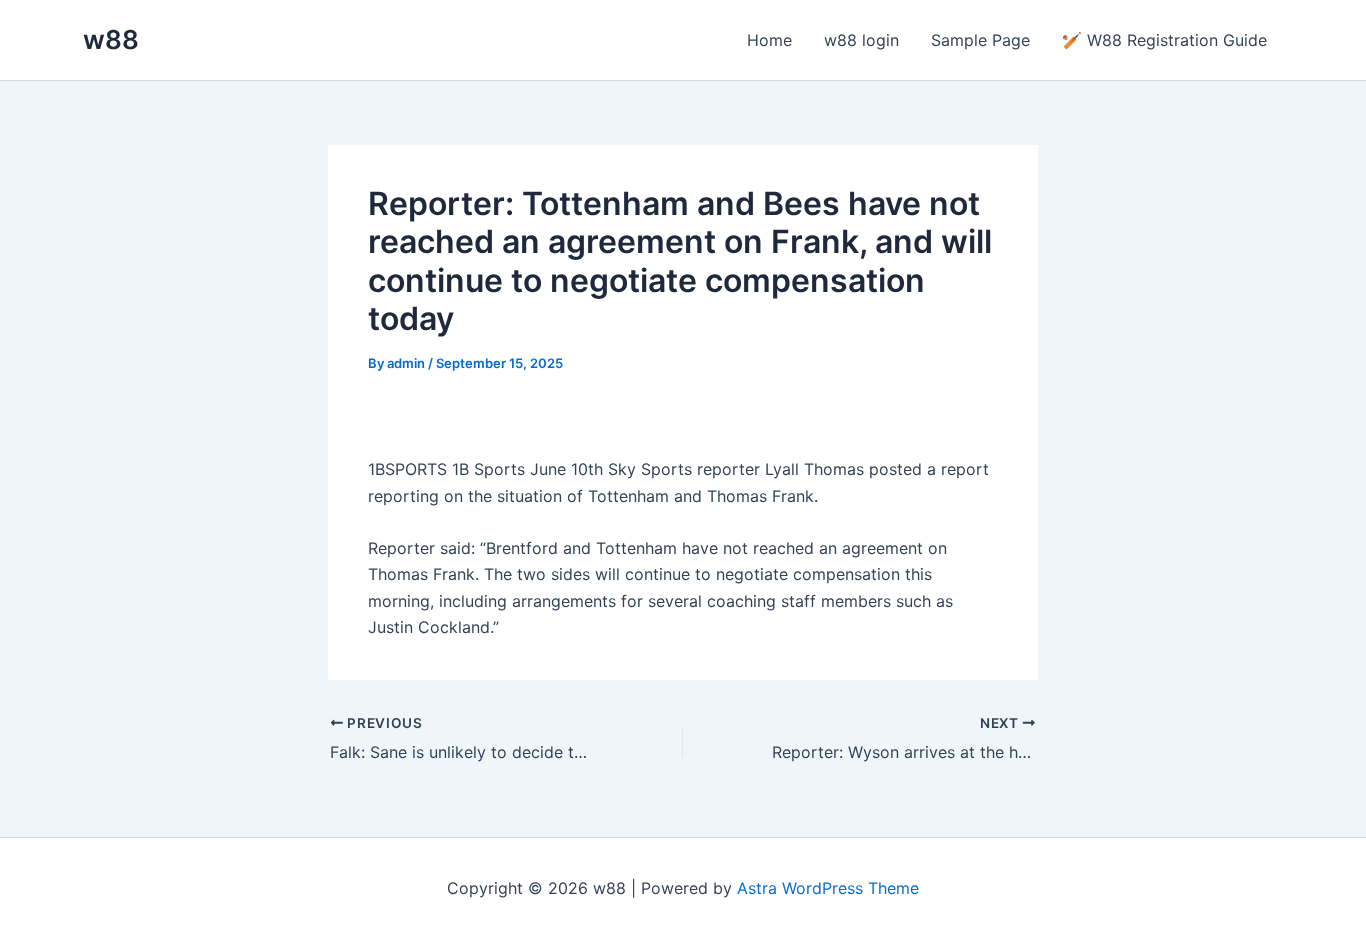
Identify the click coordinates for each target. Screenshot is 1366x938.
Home (769, 40)
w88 (111, 39)
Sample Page (980, 40)
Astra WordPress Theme (828, 888)
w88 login (861, 40)
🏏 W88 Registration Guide (1164, 40)
